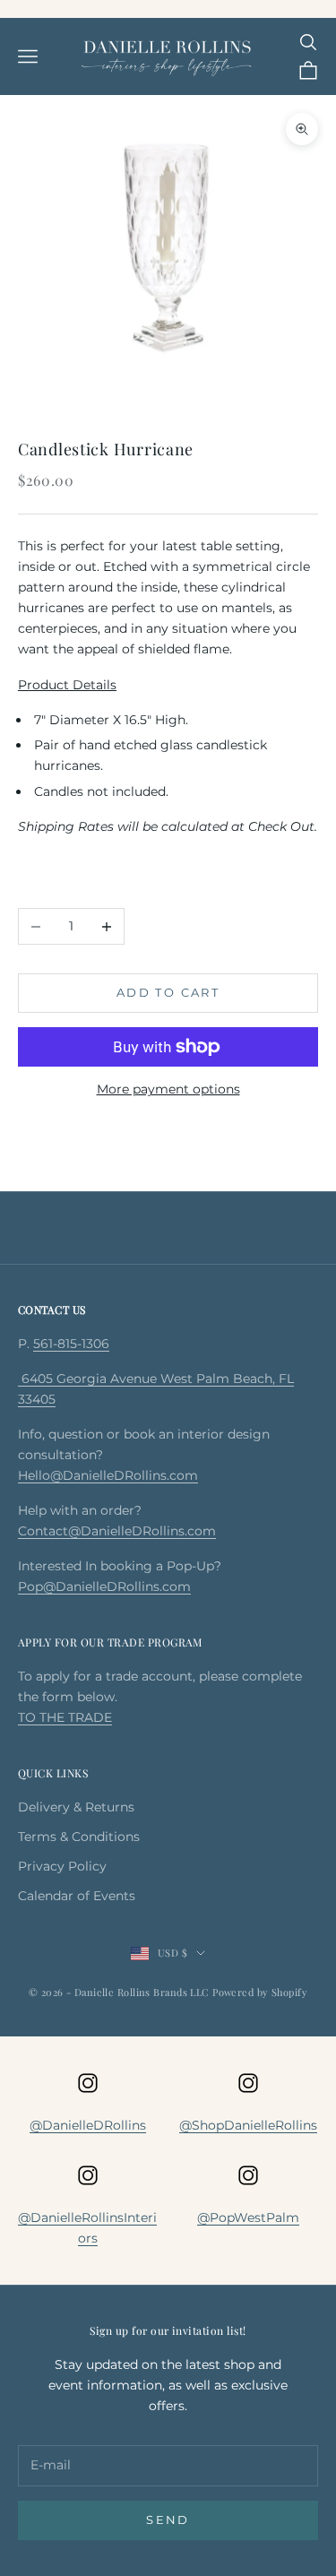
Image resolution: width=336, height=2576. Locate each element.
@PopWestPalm (248, 2217)
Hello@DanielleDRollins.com (108, 1475)
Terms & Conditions (79, 1837)
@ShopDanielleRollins (248, 2125)
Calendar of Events (77, 1896)
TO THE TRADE (65, 1717)
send (168, 2520)
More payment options (168, 1089)
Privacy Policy (62, 1866)
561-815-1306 (71, 1344)
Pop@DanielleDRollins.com (104, 1586)
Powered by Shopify (260, 1992)
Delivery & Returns (76, 1807)
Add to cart (168, 992)
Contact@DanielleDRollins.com (117, 1531)
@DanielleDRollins (88, 2125)
